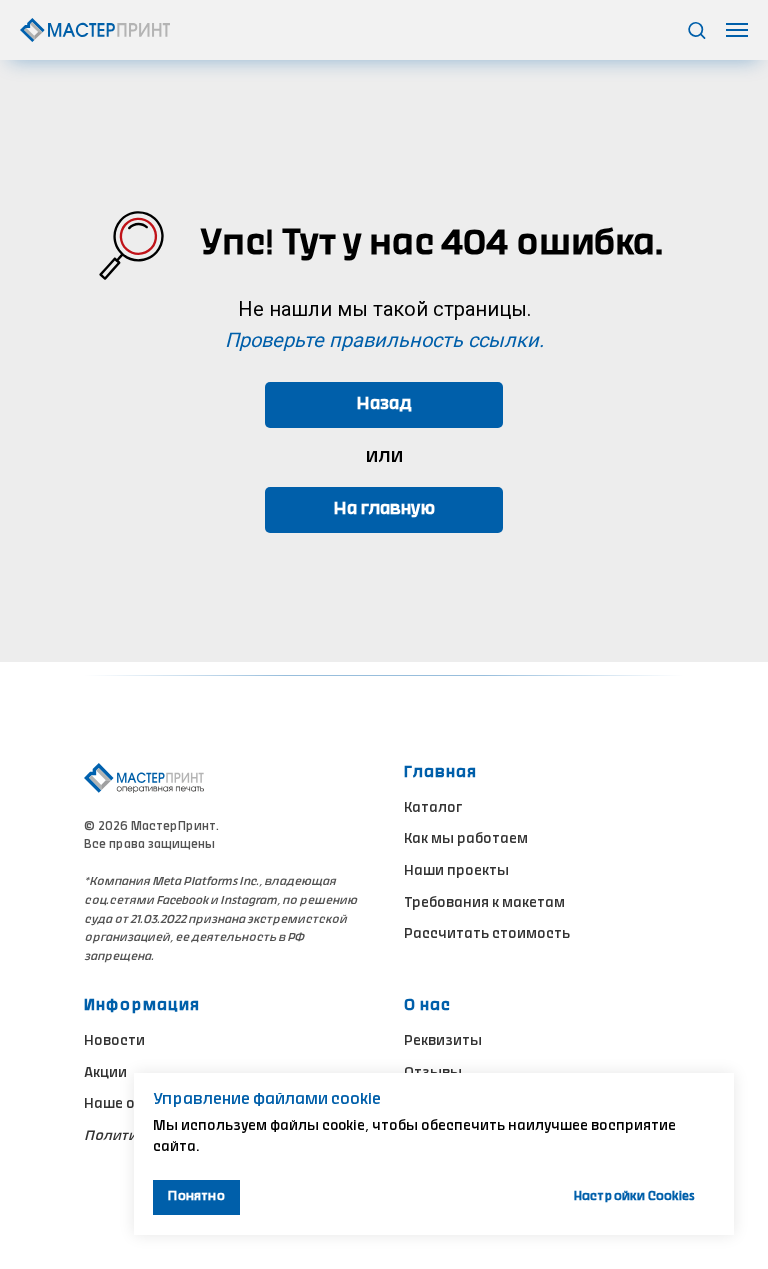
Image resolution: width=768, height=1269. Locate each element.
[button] (696, 29)
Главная (440, 773)
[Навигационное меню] (737, 30)
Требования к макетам (484, 904)
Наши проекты (456, 872)
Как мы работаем (466, 840)
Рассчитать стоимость (487, 935)
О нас (427, 1006)
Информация (142, 1006)
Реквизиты (443, 1042)
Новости (114, 1042)
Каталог (433, 809)
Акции (105, 1074)
